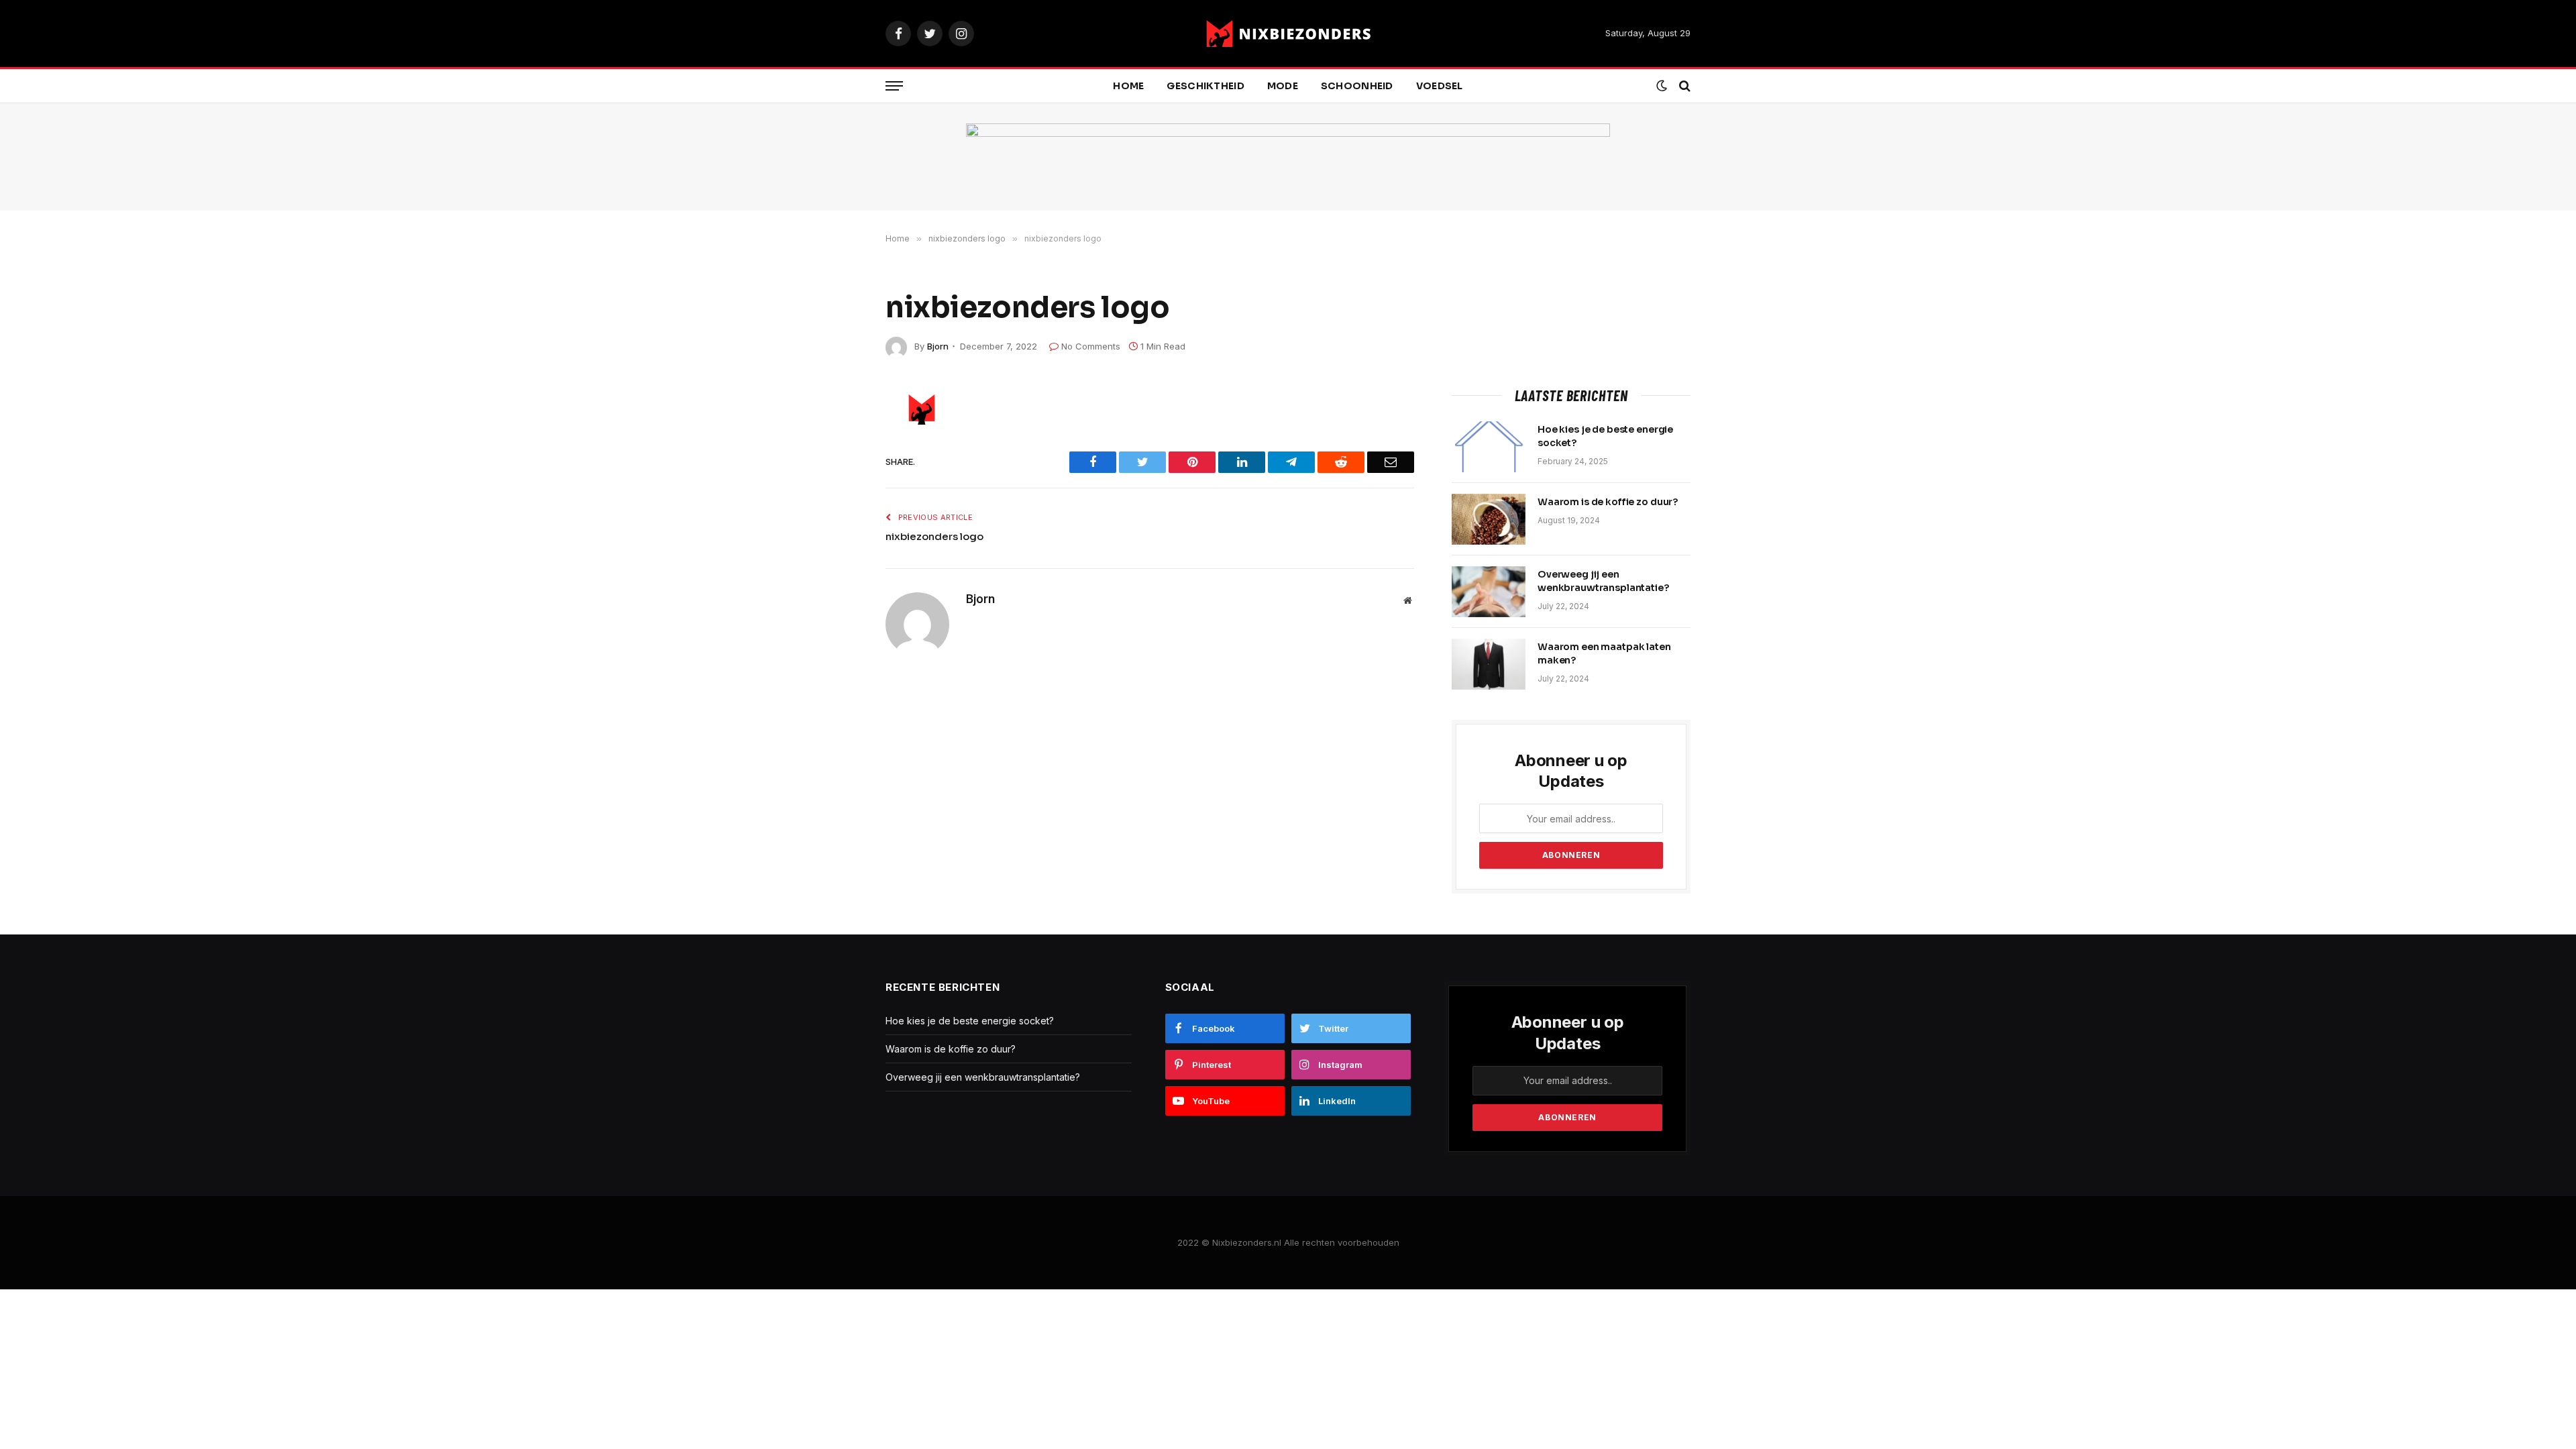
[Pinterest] (839, 556)
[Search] (1683, 86)
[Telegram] (839, 525)
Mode (1283, 86)
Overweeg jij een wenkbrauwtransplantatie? (1603, 581)
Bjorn (938, 346)
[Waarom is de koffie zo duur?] (1489, 519)
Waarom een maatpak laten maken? (1604, 653)
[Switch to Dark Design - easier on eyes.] (1662, 86)
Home (1128, 86)
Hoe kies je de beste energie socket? (1605, 436)
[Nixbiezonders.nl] (1288, 34)
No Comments (1091, 346)
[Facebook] (839, 430)
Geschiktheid (1205, 86)
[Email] (839, 588)
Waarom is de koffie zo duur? (1608, 502)
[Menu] (894, 86)
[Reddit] (839, 493)
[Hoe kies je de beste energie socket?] (1489, 447)
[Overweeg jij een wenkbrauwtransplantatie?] (1489, 592)
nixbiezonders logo (934, 536)
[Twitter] (839, 462)
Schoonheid (1357, 86)
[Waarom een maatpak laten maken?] (1489, 664)
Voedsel (1440, 86)
